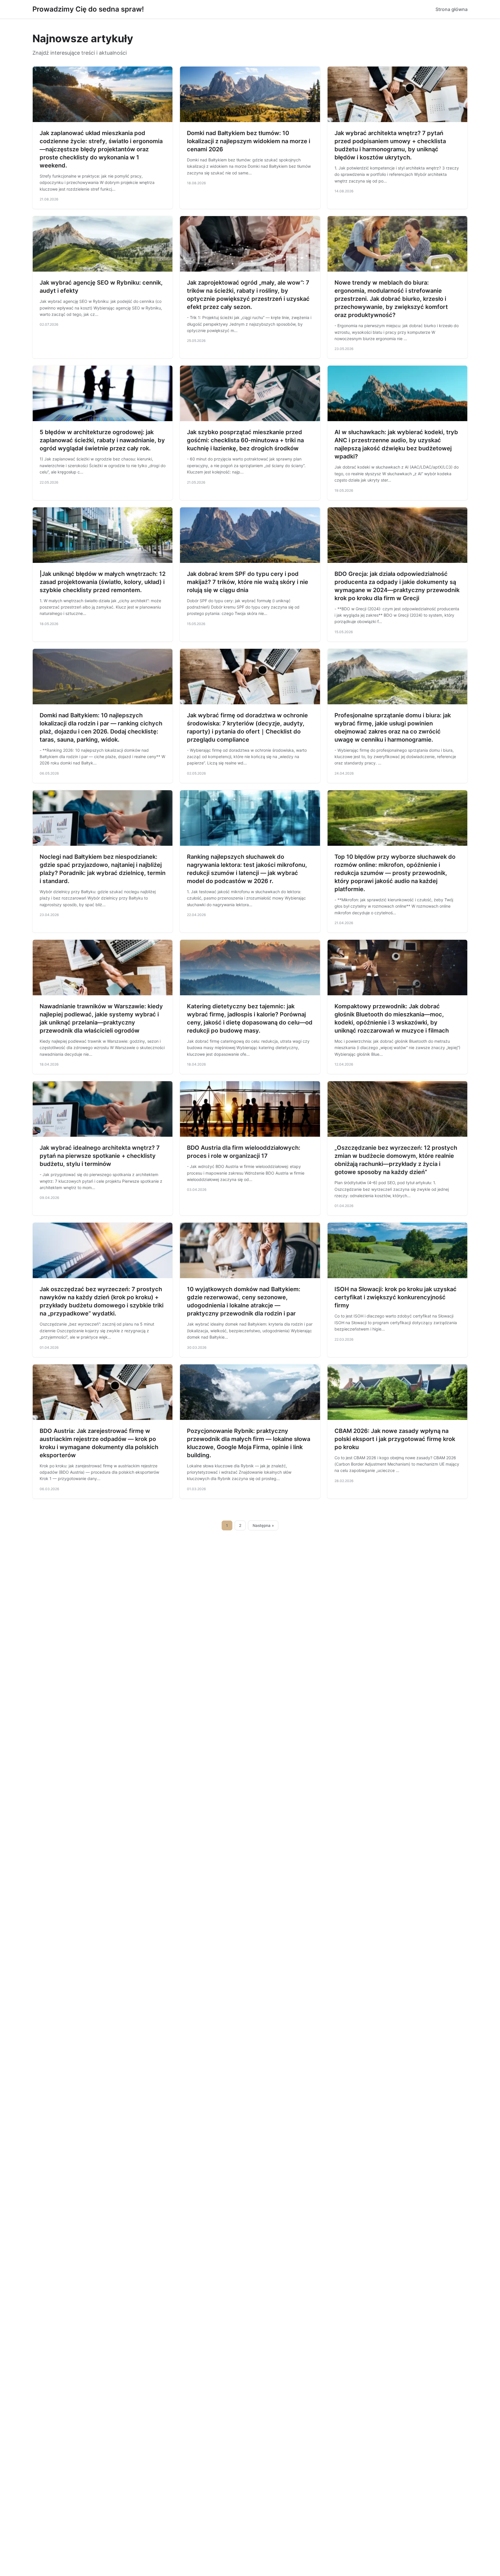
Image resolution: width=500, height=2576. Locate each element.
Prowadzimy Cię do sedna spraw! (88, 9)
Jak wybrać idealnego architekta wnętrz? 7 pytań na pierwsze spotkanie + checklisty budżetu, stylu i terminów (100, 1156)
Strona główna (452, 9)
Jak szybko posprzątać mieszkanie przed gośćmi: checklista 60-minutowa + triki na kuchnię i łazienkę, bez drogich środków (245, 440)
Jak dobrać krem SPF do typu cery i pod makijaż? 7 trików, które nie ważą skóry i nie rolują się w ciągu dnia (248, 582)
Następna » (263, 1525)
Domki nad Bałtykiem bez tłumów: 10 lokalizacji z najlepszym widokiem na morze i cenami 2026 (249, 141)
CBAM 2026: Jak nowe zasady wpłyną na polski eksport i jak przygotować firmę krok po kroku (395, 1439)
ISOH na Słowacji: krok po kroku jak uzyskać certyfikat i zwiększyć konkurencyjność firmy (396, 1297)
